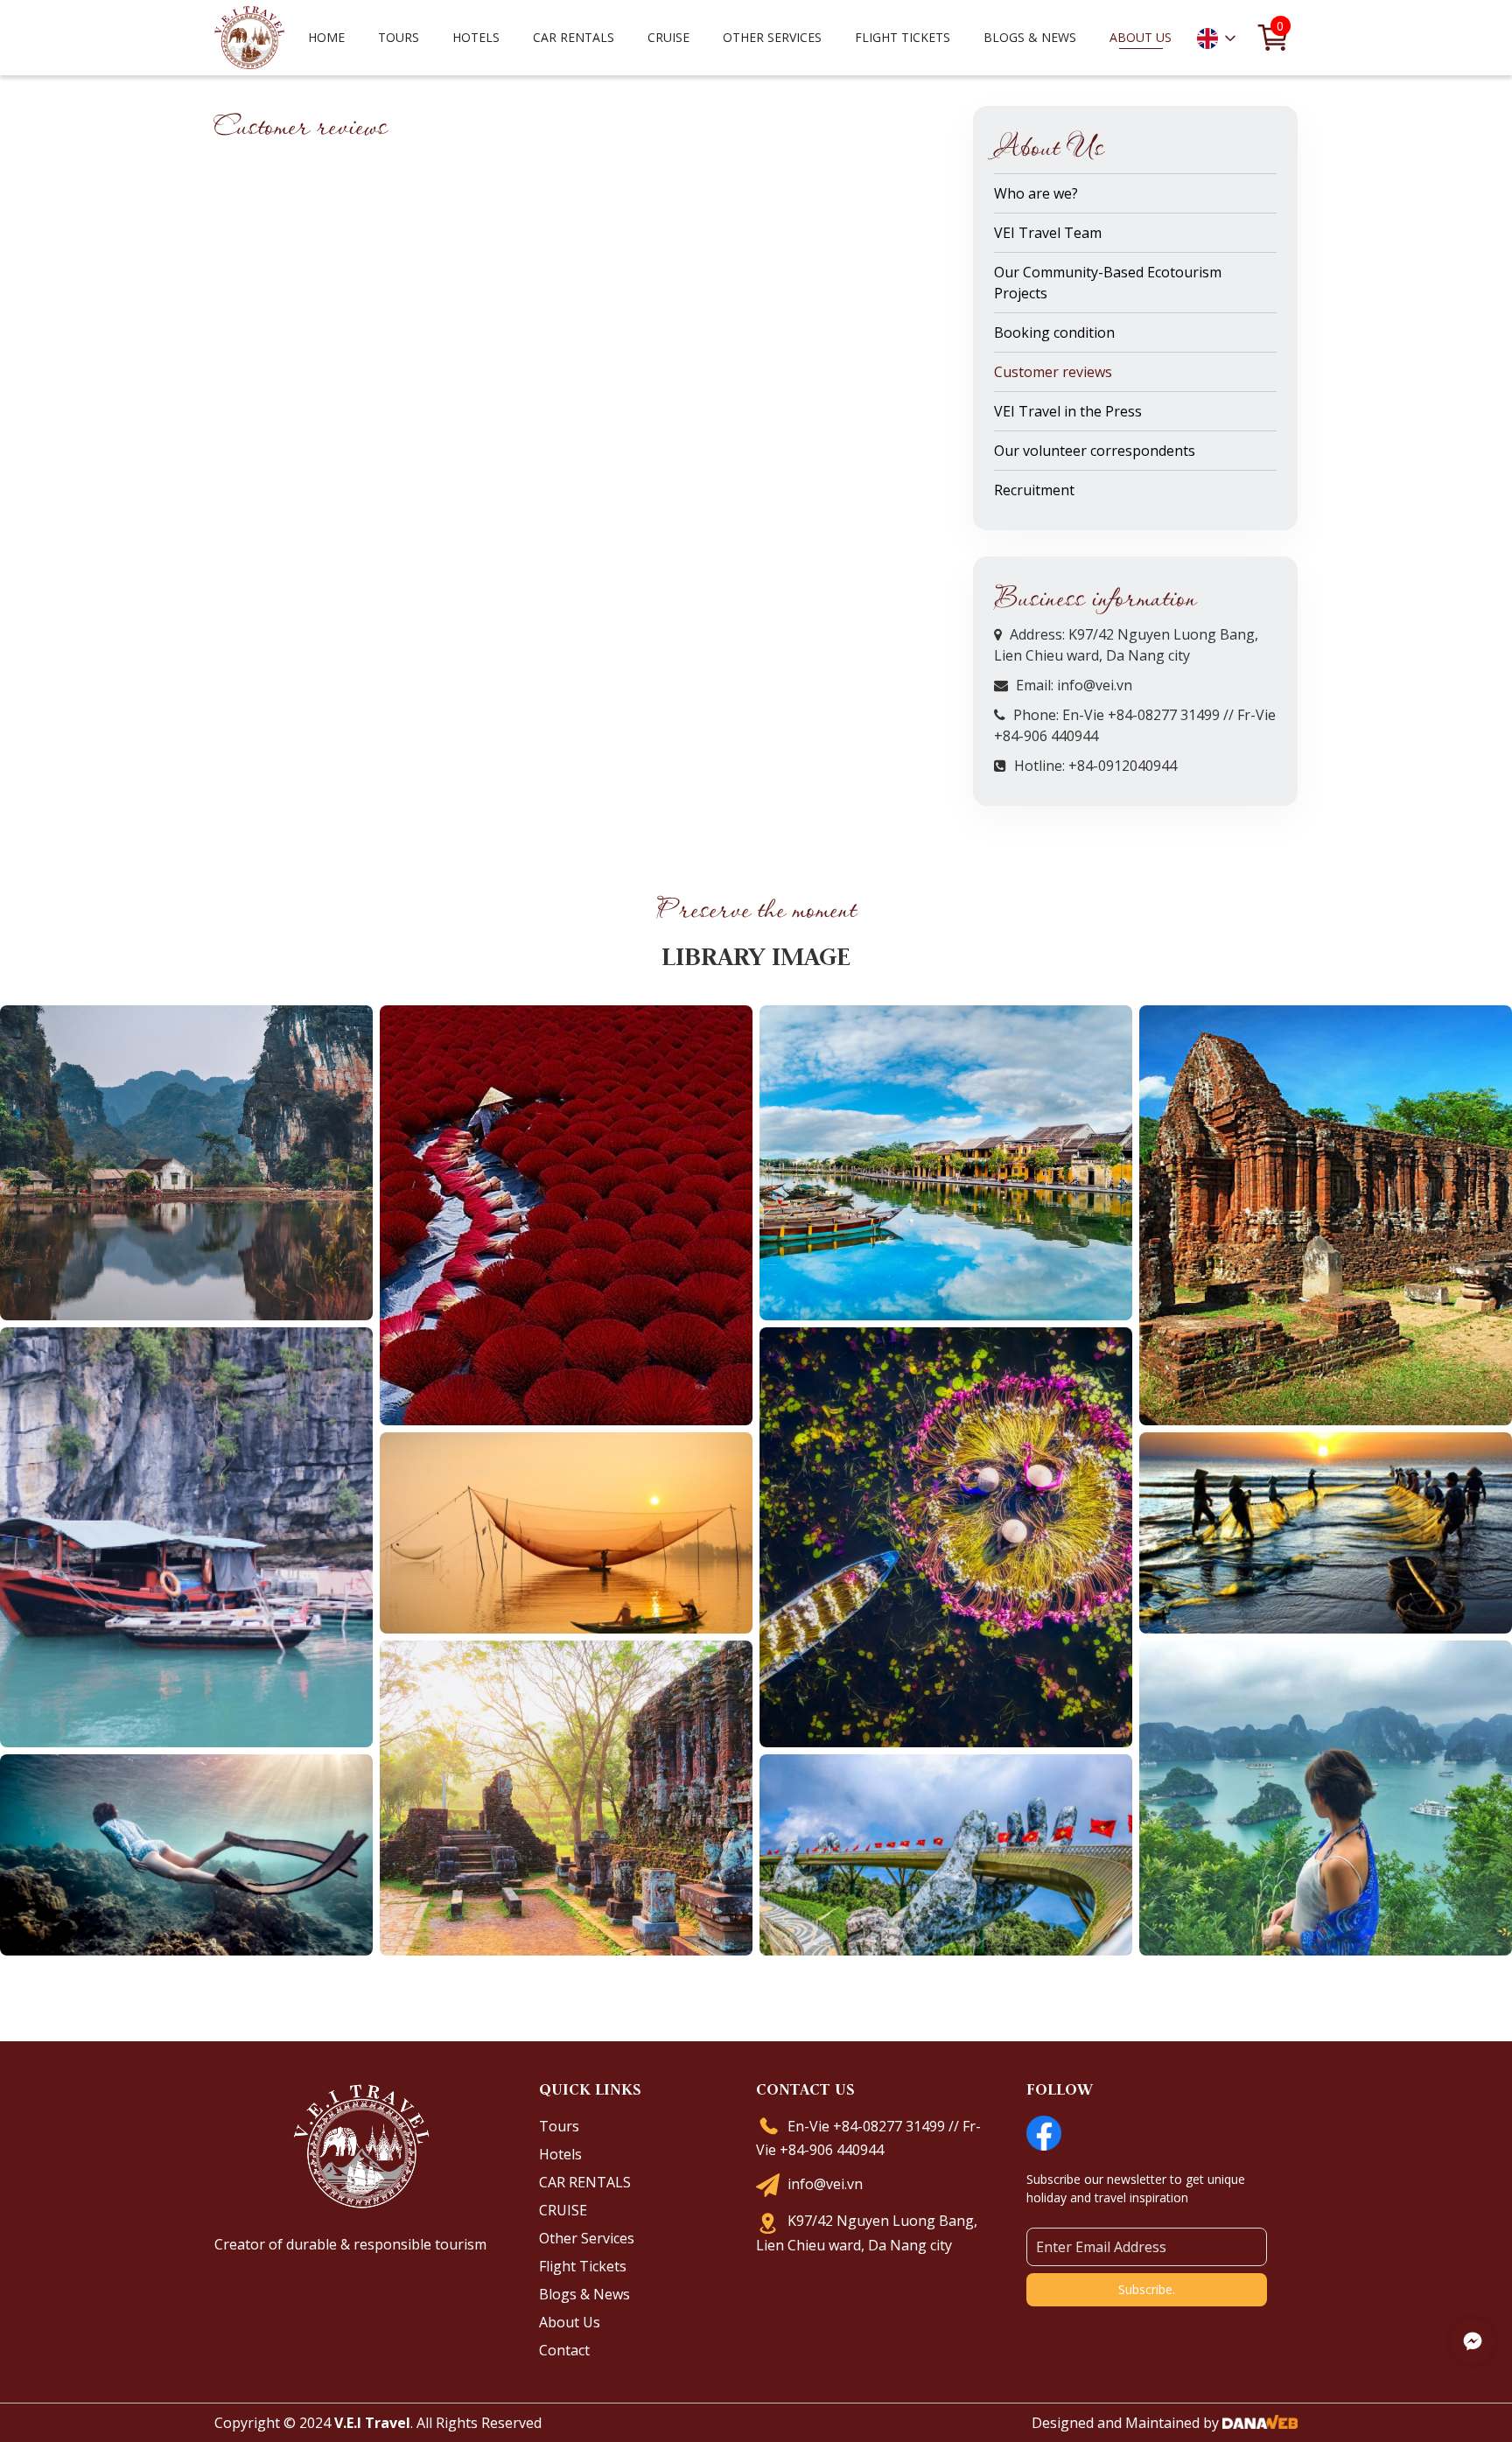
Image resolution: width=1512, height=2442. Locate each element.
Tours (559, 2126)
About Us (570, 2322)
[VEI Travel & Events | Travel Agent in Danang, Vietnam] (249, 36)
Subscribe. (1147, 2289)
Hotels (560, 2154)
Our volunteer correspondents (1095, 451)
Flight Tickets (903, 37)
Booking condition (1054, 332)
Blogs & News (584, 2294)
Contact (564, 2350)
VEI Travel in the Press (1068, 411)
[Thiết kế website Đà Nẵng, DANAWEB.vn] (1260, 2423)
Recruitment (1034, 490)
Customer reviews (1053, 372)
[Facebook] (1044, 2131)
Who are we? (1036, 193)
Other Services (587, 2238)
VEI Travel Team (1048, 233)
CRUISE (563, 2210)
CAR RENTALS (585, 2182)
